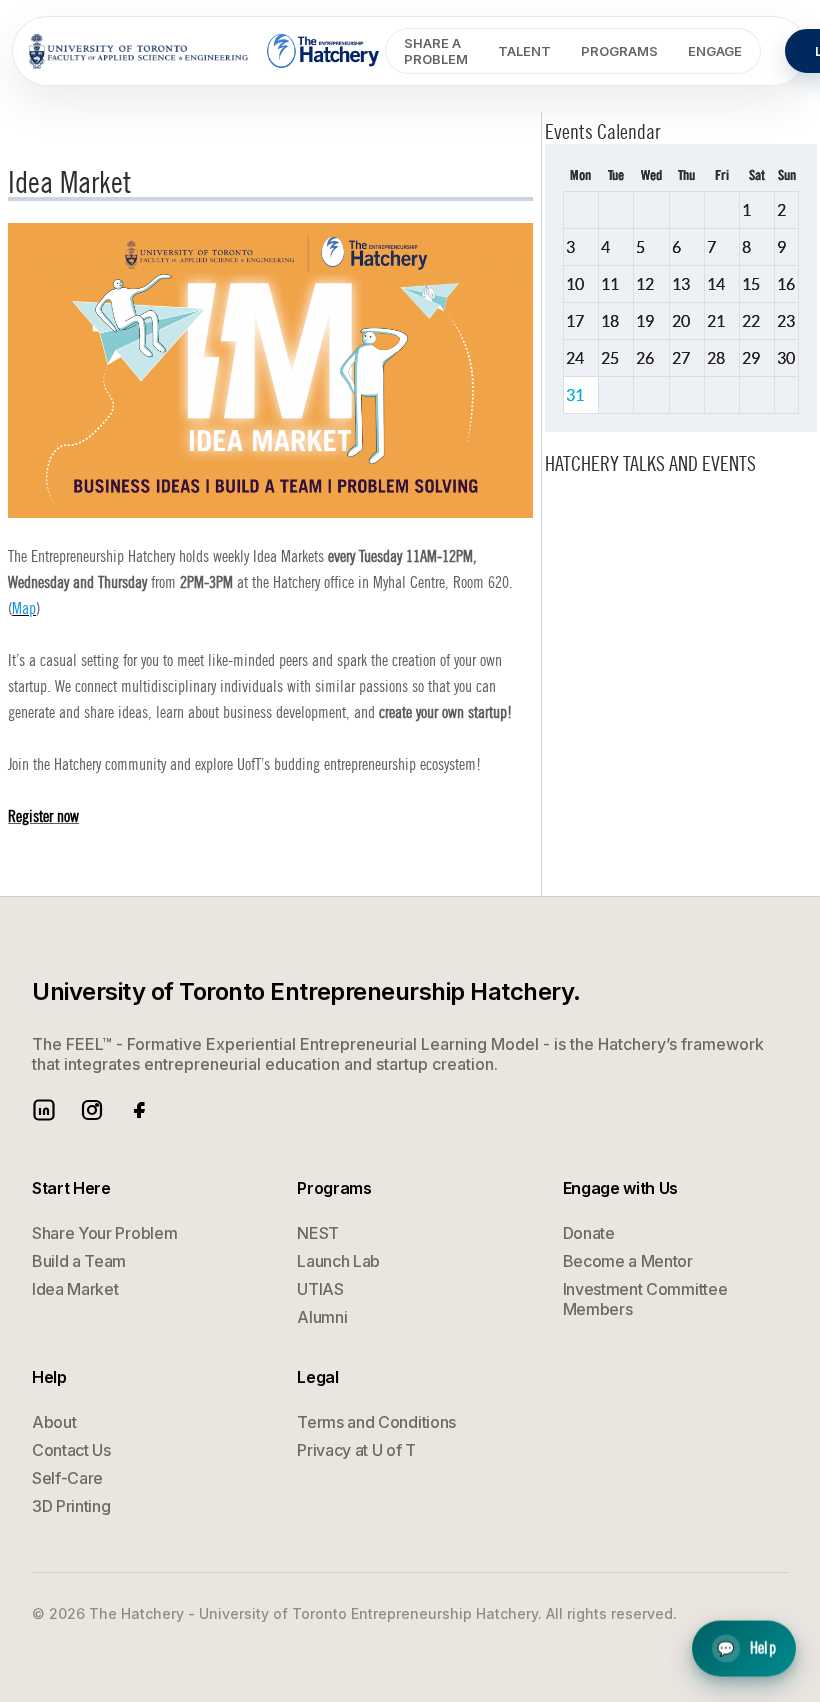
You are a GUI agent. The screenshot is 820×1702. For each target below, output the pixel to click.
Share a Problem (436, 51)
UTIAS (320, 1289)
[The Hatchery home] (324, 51)
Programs (619, 51)
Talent (524, 51)
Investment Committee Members (645, 1299)
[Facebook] (140, 1110)
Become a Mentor (628, 1261)
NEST (318, 1233)
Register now (43, 816)
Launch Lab (338, 1261)
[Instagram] (92, 1110)
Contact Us (71, 1450)
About (54, 1422)
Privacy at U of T (356, 1450)
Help (746, 1649)
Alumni (322, 1317)
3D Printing (71, 1506)
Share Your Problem (104, 1233)
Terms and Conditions (376, 1422)
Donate (589, 1233)
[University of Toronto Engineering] (138, 51)
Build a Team (79, 1261)
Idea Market (75, 1289)
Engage (715, 51)
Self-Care (67, 1478)
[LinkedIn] (44, 1110)
